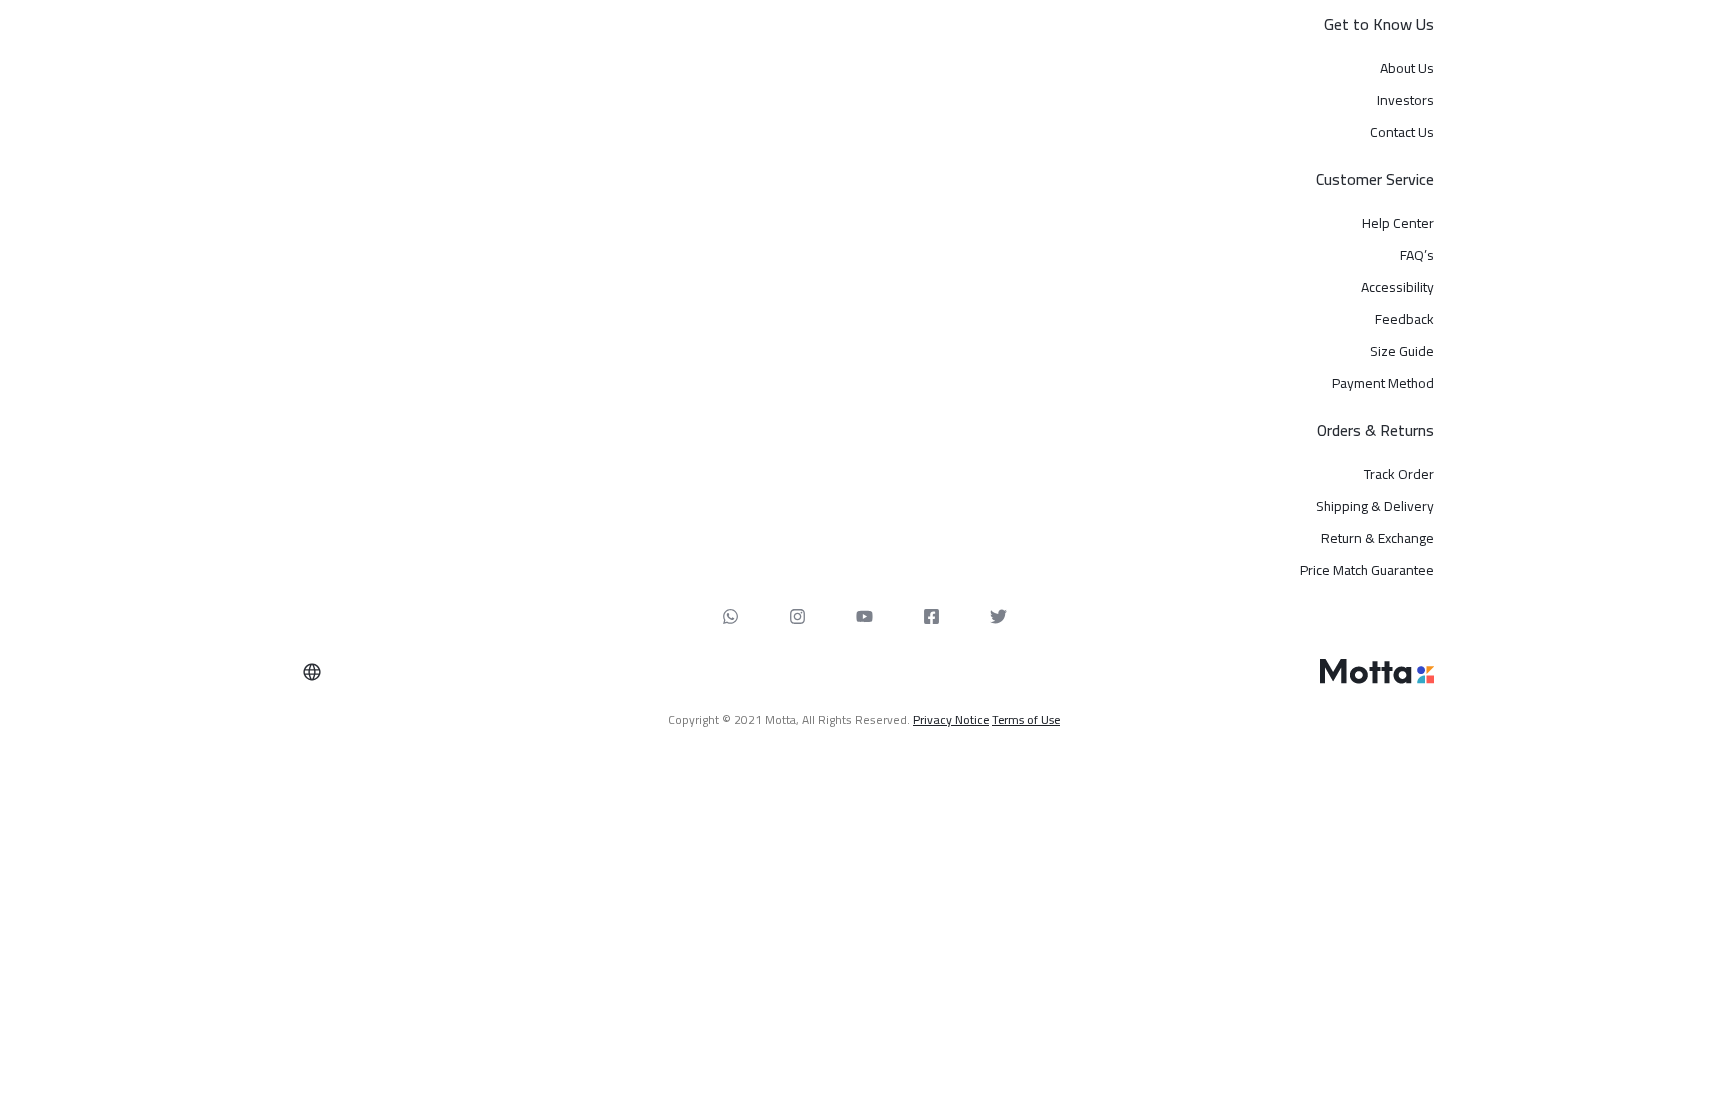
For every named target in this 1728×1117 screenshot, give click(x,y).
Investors (1405, 100)
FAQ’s (1417, 255)
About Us (1407, 68)
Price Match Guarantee (1367, 570)
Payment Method (1383, 383)
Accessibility (1397, 287)
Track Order (1399, 474)
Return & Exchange (1377, 538)
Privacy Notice (951, 719)
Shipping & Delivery (1375, 506)
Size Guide (1402, 351)
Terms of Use (1026, 719)
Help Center (1398, 223)
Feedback (1404, 319)
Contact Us (1402, 132)
